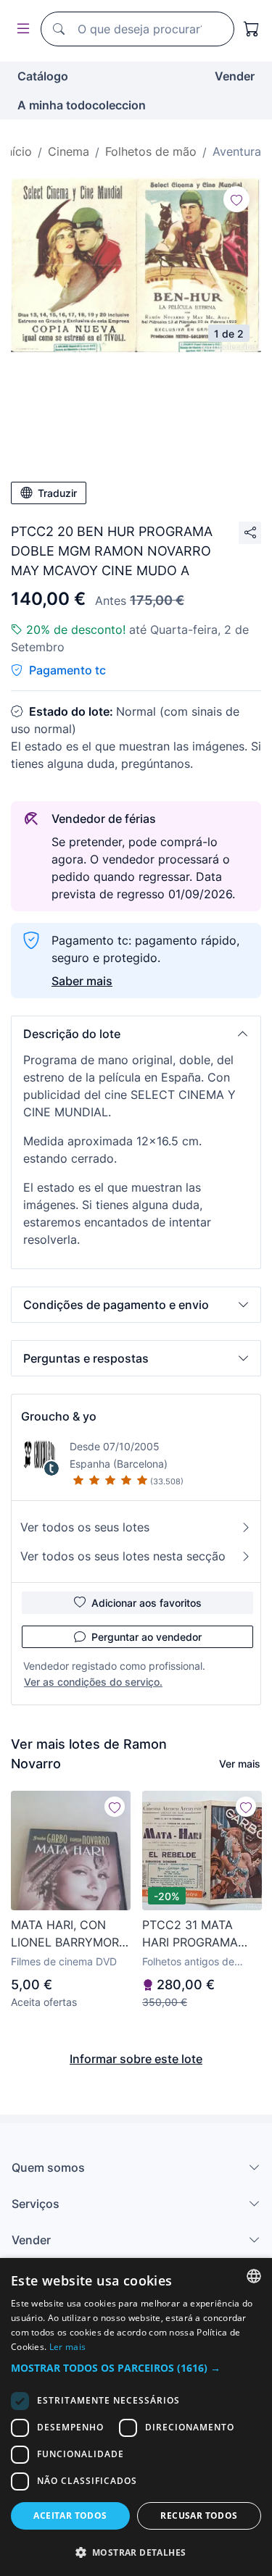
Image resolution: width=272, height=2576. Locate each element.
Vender (235, 76)
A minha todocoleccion (82, 105)
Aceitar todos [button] (70, 2516)
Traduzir (57, 493)
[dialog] (136, 2417)
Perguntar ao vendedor (147, 1637)
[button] (136, 1034)
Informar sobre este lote (136, 2059)
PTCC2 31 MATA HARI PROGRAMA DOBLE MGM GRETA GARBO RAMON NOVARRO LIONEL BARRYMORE (198, 1934)
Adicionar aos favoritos (147, 1603)
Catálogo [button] (43, 76)
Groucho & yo (59, 1416)
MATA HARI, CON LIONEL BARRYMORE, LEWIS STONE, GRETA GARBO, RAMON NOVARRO (70, 1934)
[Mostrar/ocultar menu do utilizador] (20, 29)
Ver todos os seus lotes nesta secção (123, 1556)
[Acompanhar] (236, 199)
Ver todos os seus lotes (85, 1527)
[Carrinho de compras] (252, 29)
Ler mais (67, 2347)
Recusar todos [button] (199, 2516)
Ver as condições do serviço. (93, 1682)
